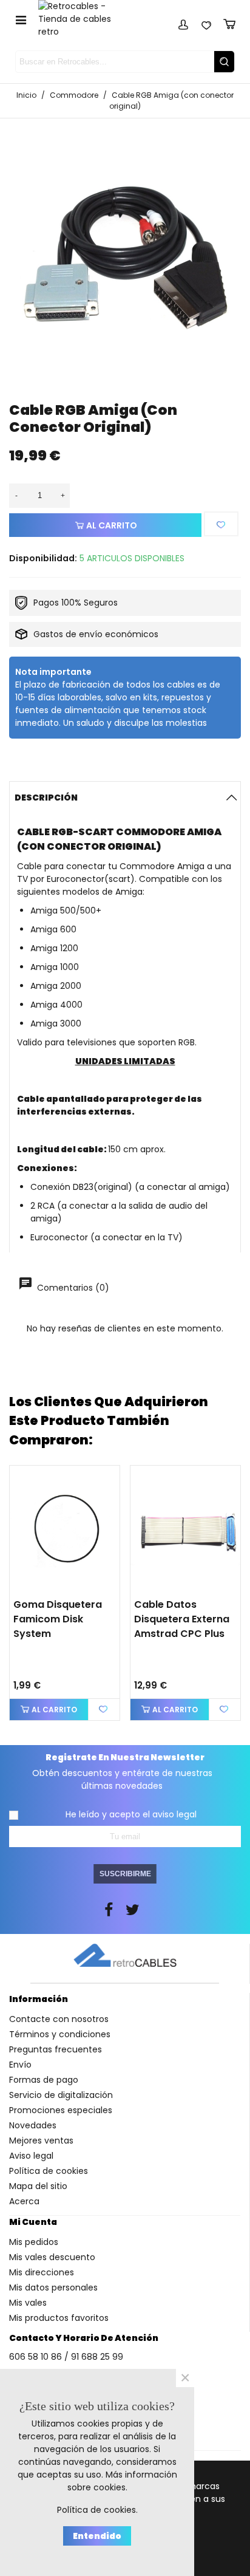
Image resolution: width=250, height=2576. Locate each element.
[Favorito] (221, 524)
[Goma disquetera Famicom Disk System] (65, 1529)
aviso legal (174, 1814)
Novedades (33, 2125)
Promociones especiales (61, 2110)
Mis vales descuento (52, 2257)
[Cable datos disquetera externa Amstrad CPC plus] (185, 1529)
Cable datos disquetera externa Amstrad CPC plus (182, 1619)
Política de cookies (49, 2171)
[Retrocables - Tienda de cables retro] (82, 19)
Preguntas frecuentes (56, 2049)
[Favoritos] (206, 22)
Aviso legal (31, 2156)
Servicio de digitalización (61, 2095)
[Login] (183, 22)
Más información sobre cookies (122, 2481)
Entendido (97, 2536)
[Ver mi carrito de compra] (229, 22)
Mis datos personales (53, 2287)
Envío (20, 2065)
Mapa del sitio (38, 2186)
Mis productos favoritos (59, 2318)
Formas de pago (44, 2080)
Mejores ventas (41, 2140)
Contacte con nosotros (59, 2019)
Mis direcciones (42, 2272)
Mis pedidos (34, 2242)
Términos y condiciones (60, 2034)
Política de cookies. (97, 2510)
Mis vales (28, 2303)
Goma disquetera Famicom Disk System (58, 1619)
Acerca (24, 2201)
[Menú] (21, 19)
